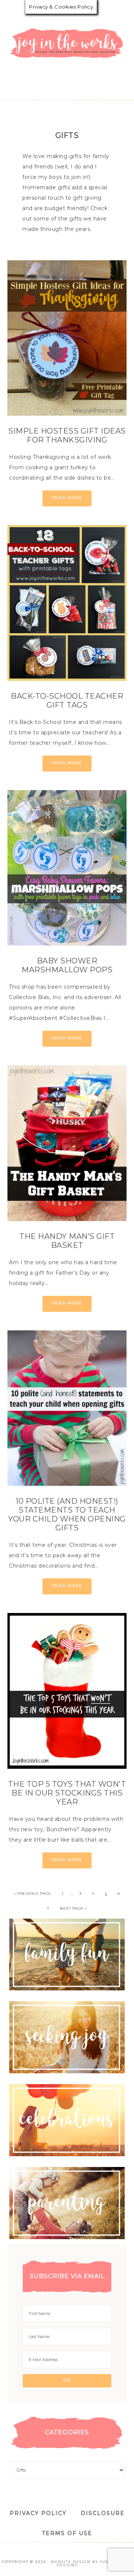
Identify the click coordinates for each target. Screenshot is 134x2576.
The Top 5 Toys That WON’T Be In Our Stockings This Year (67, 1793)
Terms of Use (67, 2533)
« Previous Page (33, 1894)
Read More (67, 498)
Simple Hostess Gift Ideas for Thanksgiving (67, 435)
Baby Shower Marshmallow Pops (67, 965)
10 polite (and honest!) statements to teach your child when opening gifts (67, 1514)
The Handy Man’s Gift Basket (67, 1241)
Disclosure (103, 2513)
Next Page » (74, 1908)
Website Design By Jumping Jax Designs (91, 2563)
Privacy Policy (38, 2513)
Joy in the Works (67, 43)
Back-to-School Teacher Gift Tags (67, 701)
